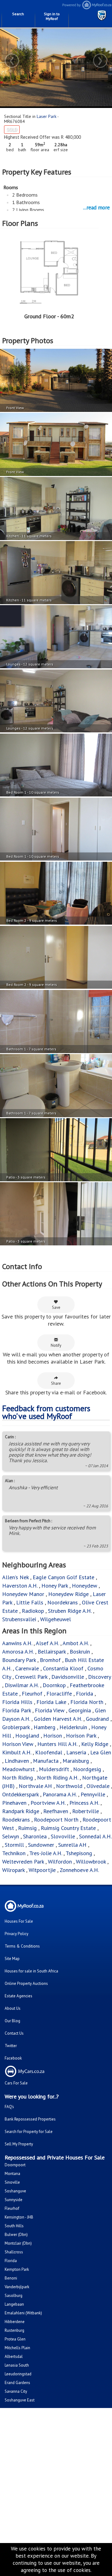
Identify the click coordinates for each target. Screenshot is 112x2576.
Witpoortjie (42, 1870)
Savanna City (16, 2391)
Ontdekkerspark (20, 1794)
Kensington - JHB (19, 2217)
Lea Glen (101, 1752)
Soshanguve (15, 2191)
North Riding (18, 1778)
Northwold (69, 1786)
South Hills (14, 2226)
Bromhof (50, 1660)
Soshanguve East (20, 2400)
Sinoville (12, 2182)
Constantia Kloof (63, 1668)
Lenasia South (17, 2365)
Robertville (86, 1811)
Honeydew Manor (23, 1594)
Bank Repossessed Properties (30, 2119)
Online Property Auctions (26, 1983)
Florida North (87, 1702)
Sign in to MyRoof (52, 16)
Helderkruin (73, 1727)
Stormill (14, 1845)
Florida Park (16, 1710)
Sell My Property (19, 2144)
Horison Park (81, 1736)
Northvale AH (35, 1786)
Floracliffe (59, 1694)
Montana (12, 2174)
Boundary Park (19, 1660)
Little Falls (30, 1602)
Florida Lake (51, 1702)
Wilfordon (60, 1862)
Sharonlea (35, 1836)
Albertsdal (14, 2357)
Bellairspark (52, 1652)
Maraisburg (76, 1761)
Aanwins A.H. (17, 1643)
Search (18, 14)
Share (56, 1383)
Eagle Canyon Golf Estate (63, 1577)
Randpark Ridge (21, 1811)
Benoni (11, 2278)
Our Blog (12, 2021)
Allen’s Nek (15, 1577)
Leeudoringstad (18, 2374)
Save (56, 1307)
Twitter (11, 2046)
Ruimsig (27, 1828)
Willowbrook (91, 1862)
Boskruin (80, 1652)
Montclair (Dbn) (18, 2243)
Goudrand (97, 1719)
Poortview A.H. (49, 1803)
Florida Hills (17, 1702)
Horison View (18, 1744)
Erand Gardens (17, 2383)
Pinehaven (14, 1803)
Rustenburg (14, 2330)
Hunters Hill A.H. (57, 1744)
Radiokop (33, 1611)
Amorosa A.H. (18, 1652)
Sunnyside (14, 2200)
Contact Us (14, 2033)
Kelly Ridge (95, 1744)
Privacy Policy (16, 1934)
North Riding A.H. (58, 1778)
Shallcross (14, 2252)
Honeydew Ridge (68, 1594)
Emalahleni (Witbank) (23, 2313)
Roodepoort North (56, 1820)
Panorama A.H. (60, 1794)
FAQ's (9, 2107)
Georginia (80, 1710)
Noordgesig (87, 1769)
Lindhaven (17, 1761)
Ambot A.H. (76, 1643)
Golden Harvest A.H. (58, 1719)
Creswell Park (31, 1677)
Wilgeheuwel (56, 1619)
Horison (53, 1736)
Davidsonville (68, 1677)
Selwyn (11, 1836)
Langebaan (14, 2304)
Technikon (14, 1853)
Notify (56, 1345)
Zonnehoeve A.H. (79, 1870)
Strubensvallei (19, 1619)
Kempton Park (17, 2269)
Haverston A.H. (21, 1586)
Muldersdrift (54, 1769)
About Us (13, 2008)
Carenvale (27, 1668)
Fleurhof (32, 1694)
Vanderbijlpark (17, 2287)
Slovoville (63, 1836)
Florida (84, 1694)
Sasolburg (14, 2296)
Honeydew (84, 1586)
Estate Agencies (19, 1996)
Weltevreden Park (23, 1862)
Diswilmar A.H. (22, 1685)
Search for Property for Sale (29, 2132)
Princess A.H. (84, 1803)
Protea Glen (15, 2339)
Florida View (50, 1710)
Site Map (12, 1959)
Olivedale (98, 1786)
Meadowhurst (19, 1769)
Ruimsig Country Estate (68, 1828)
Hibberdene (15, 2322)
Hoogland (27, 1736)
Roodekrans (16, 1820)
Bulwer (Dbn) (16, 2235)
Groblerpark (16, 1727)
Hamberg (44, 1727)
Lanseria (76, 1752)
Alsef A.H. (47, 1643)
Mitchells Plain (17, 2348)
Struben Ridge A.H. (70, 1611)
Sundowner (41, 1845)
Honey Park (55, 1586)
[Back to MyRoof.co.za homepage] (84, 8)
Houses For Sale (19, 1921)
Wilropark (13, 1870)
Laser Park (47, 116)
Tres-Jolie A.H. (46, 1853)
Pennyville (93, 1794)
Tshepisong (79, 1853)
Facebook (13, 2058)
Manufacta (46, 1761)
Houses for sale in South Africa (31, 1971)
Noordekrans (63, 1602)
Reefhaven (56, 1811)
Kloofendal (49, 1752)
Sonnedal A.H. (95, 1836)
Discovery (99, 1677)
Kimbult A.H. (17, 1752)
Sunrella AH (72, 1845)
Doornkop (54, 1685)
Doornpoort (15, 2165)
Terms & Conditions (22, 1946)
